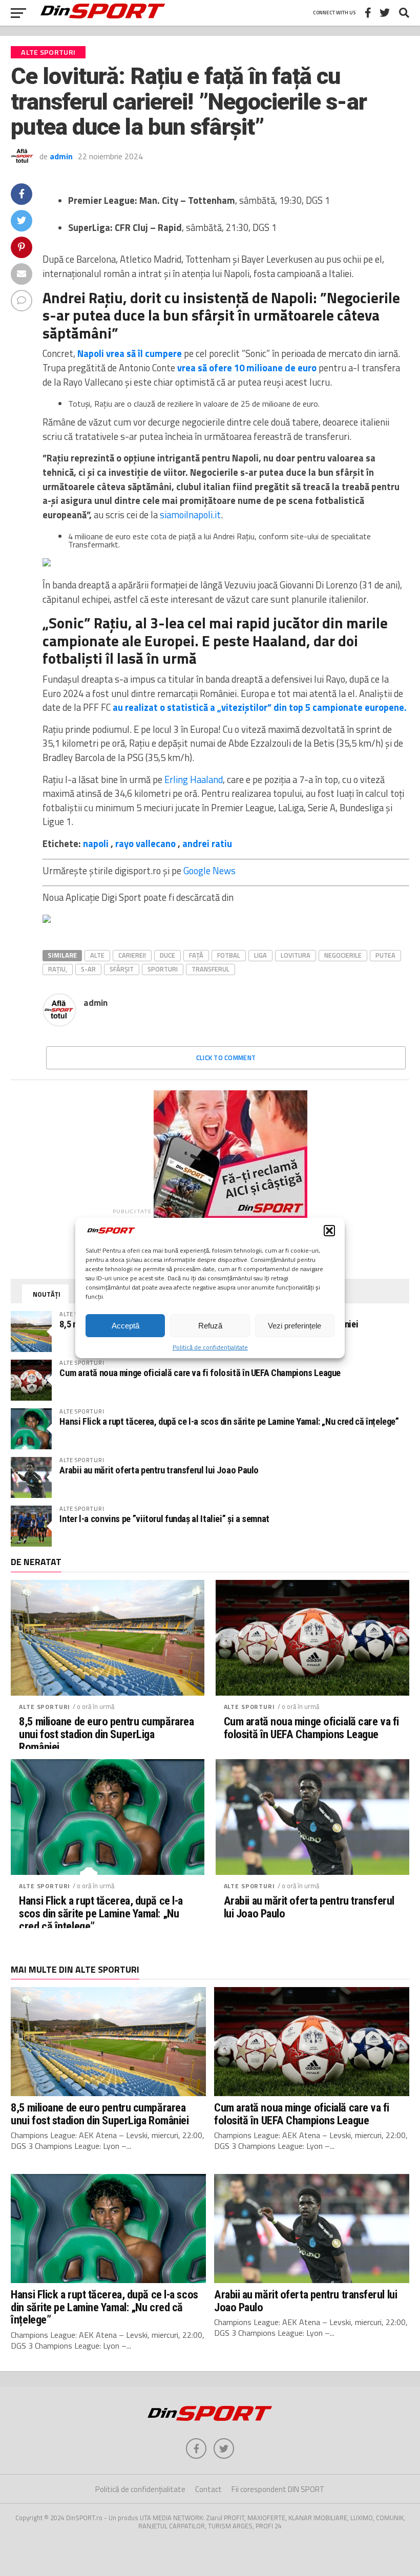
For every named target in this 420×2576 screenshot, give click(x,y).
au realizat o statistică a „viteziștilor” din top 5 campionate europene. (260, 707)
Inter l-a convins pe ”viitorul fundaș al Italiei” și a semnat (164, 1519)
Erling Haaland (194, 779)
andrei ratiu (207, 843)
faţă (196, 955)
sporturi (163, 969)
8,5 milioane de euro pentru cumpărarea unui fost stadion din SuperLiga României (106, 1734)
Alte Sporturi (45, 1707)
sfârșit (122, 969)
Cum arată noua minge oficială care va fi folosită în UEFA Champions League (200, 1373)
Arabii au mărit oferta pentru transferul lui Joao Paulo (159, 1470)
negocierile (343, 955)
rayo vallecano (145, 843)
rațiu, (58, 969)
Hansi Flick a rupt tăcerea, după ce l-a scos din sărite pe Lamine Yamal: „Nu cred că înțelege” (229, 1421)
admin (61, 156)
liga (260, 955)
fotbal (229, 955)
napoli (96, 843)
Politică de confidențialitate (210, 1347)
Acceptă (125, 1326)
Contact (208, 2489)
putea (385, 955)
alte (97, 955)
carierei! (132, 955)
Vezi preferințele (295, 1326)
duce (167, 955)
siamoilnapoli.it (190, 515)
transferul (211, 969)
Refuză (210, 1326)
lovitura (296, 955)
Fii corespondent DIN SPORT (278, 2489)
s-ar (88, 969)
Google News (209, 871)
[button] (329, 1231)
